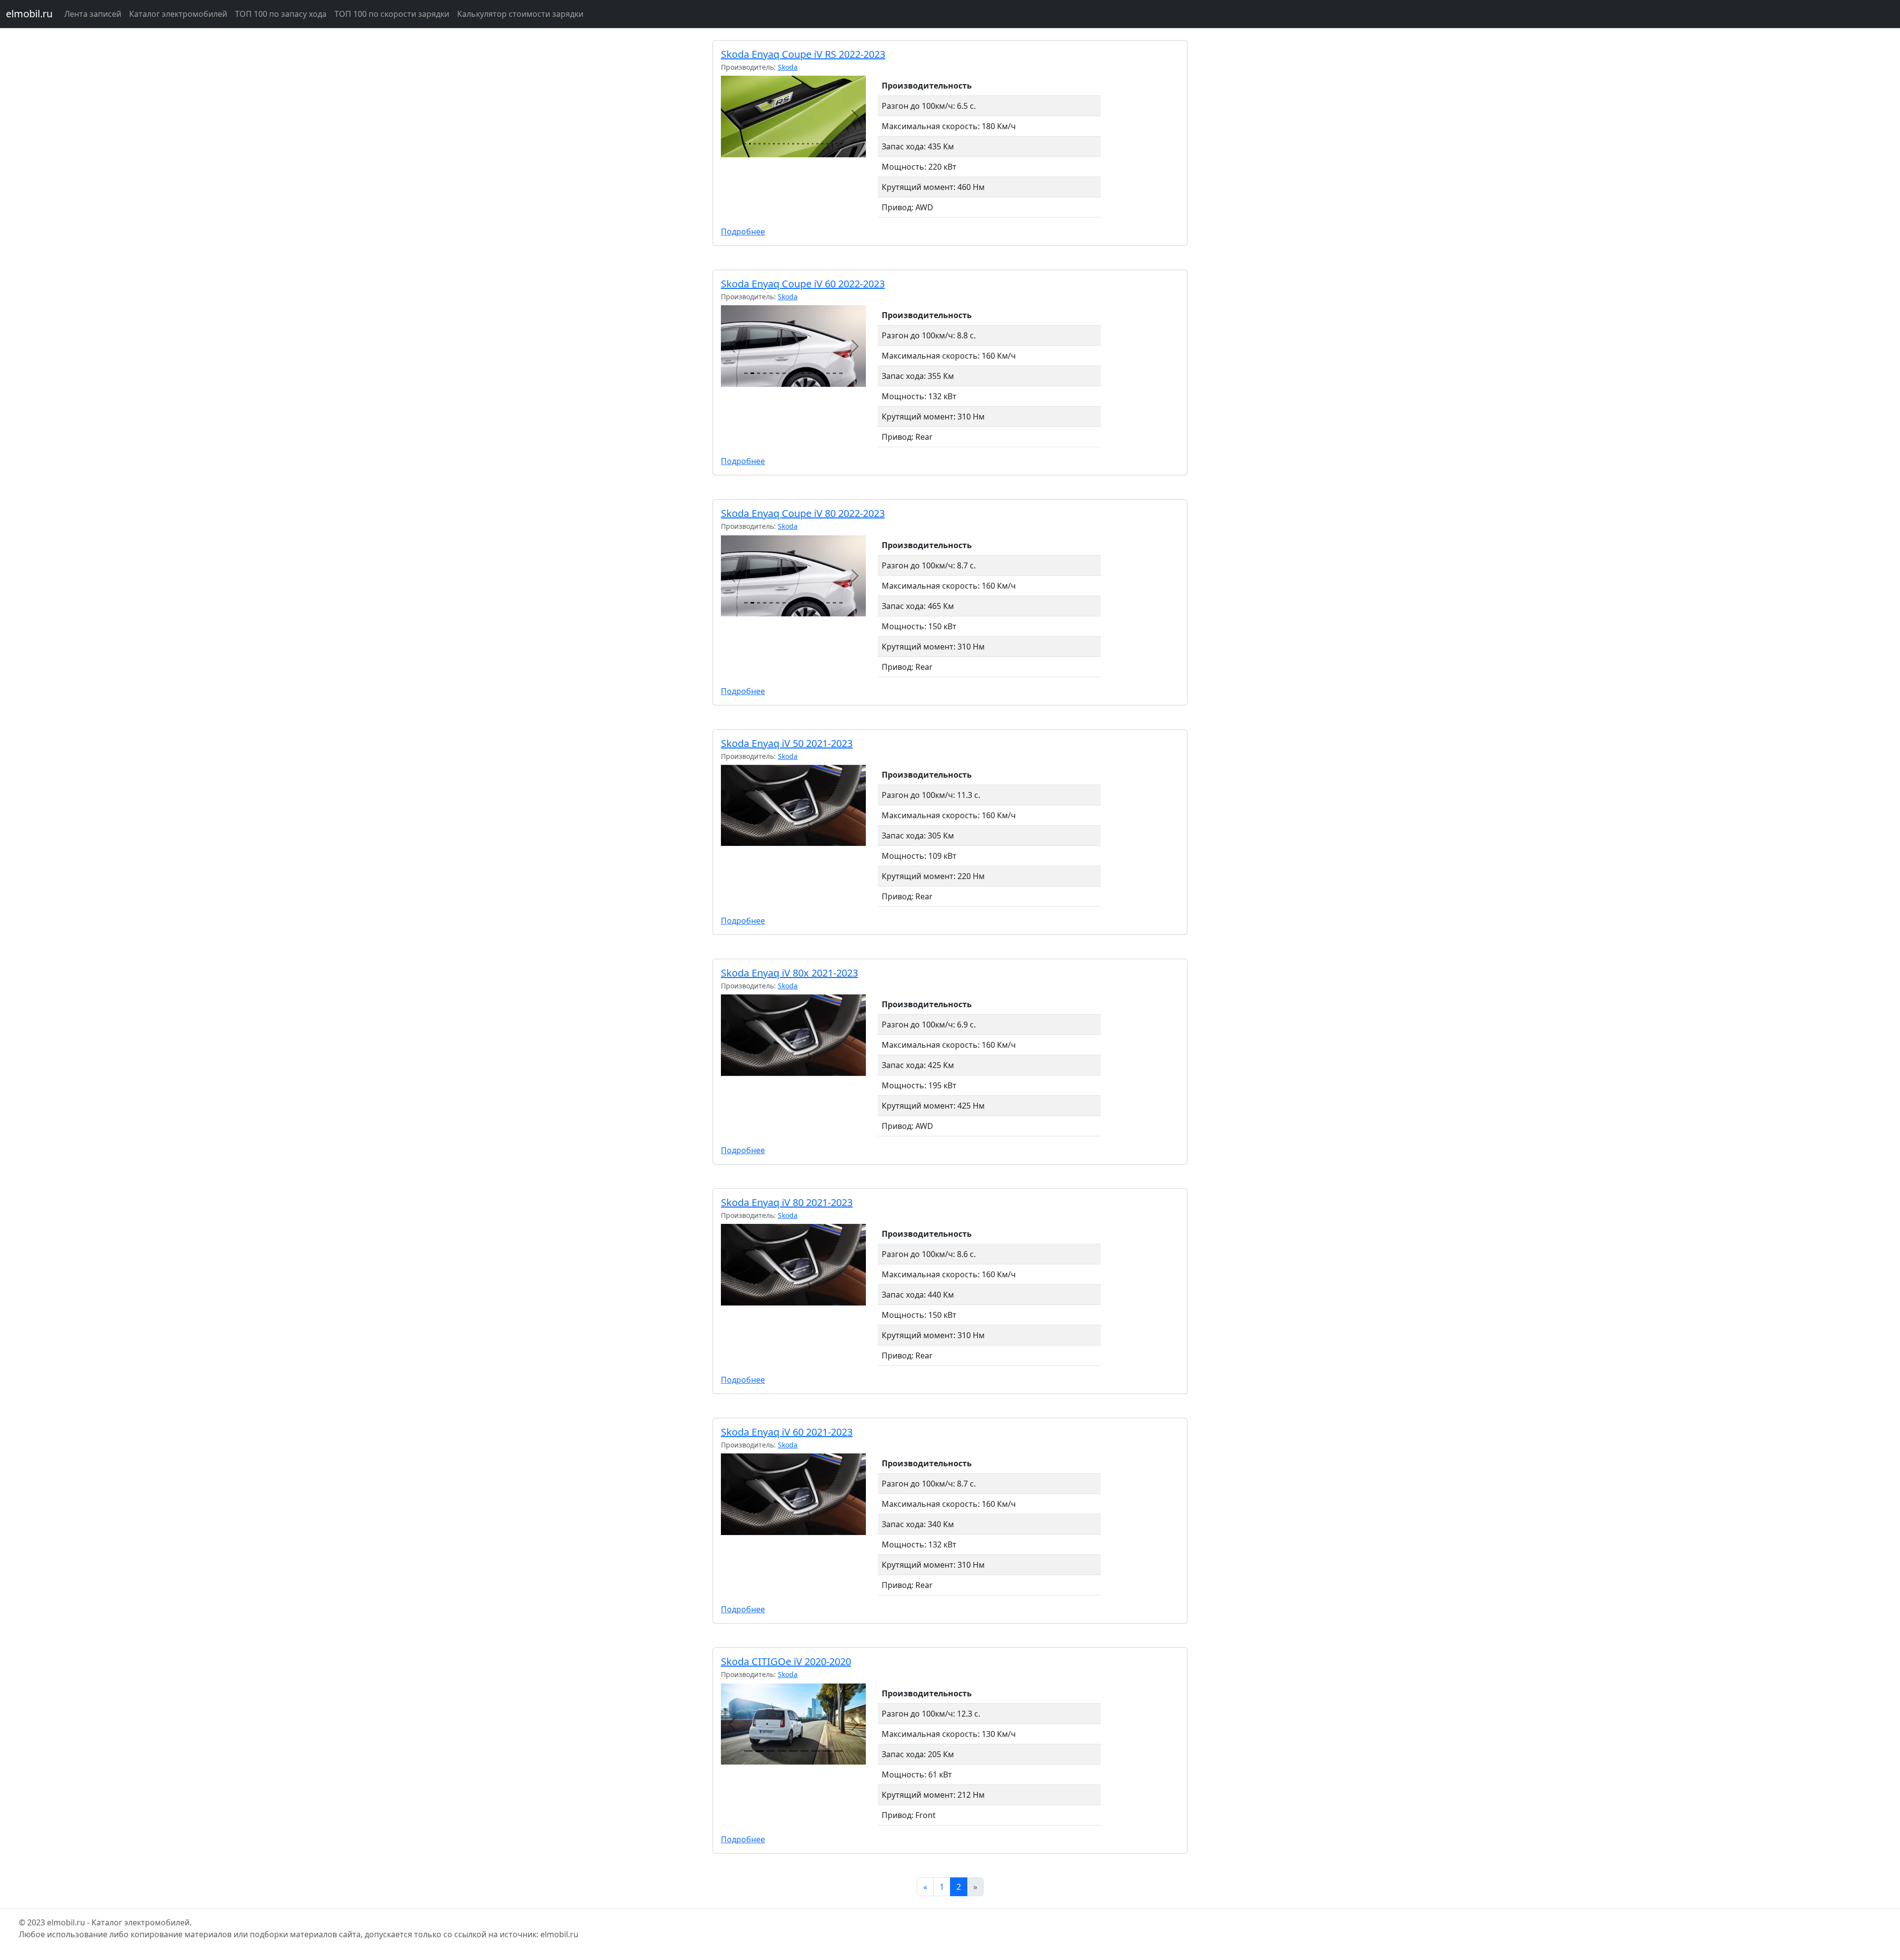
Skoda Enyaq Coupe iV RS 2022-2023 (803, 54)
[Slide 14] (808, 144)
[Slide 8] (779, 144)
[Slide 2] (750, 144)
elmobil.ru (29, 14)
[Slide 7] (774, 144)
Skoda (788, 67)
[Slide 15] (813, 144)
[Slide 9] (784, 144)
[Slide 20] (837, 144)
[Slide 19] (832, 144)
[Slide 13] (803, 144)
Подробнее (743, 232)
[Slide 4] (760, 144)
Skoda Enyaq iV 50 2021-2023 (787, 743)
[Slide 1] (745, 144)
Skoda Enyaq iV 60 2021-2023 (787, 1432)
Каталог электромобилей (178, 14)
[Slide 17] (822, 144)
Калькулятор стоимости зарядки (520, 14)
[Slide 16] (817, 144)
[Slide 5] (764, 144)
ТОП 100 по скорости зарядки (392, 14)
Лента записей (93, 14)
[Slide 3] (755, 144)
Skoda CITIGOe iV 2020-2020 (786, 1661)
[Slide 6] (769, 144)
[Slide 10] (789, 144)
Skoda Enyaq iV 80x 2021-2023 (789, 973)
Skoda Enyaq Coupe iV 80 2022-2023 (803, 513)
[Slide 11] (793, 144)
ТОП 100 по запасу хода (281, 14)
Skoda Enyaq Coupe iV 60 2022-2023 (803, 284)
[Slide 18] (827, 144)
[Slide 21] (842, 144)
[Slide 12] (798, 144)
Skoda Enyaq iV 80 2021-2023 (787, 1202)
